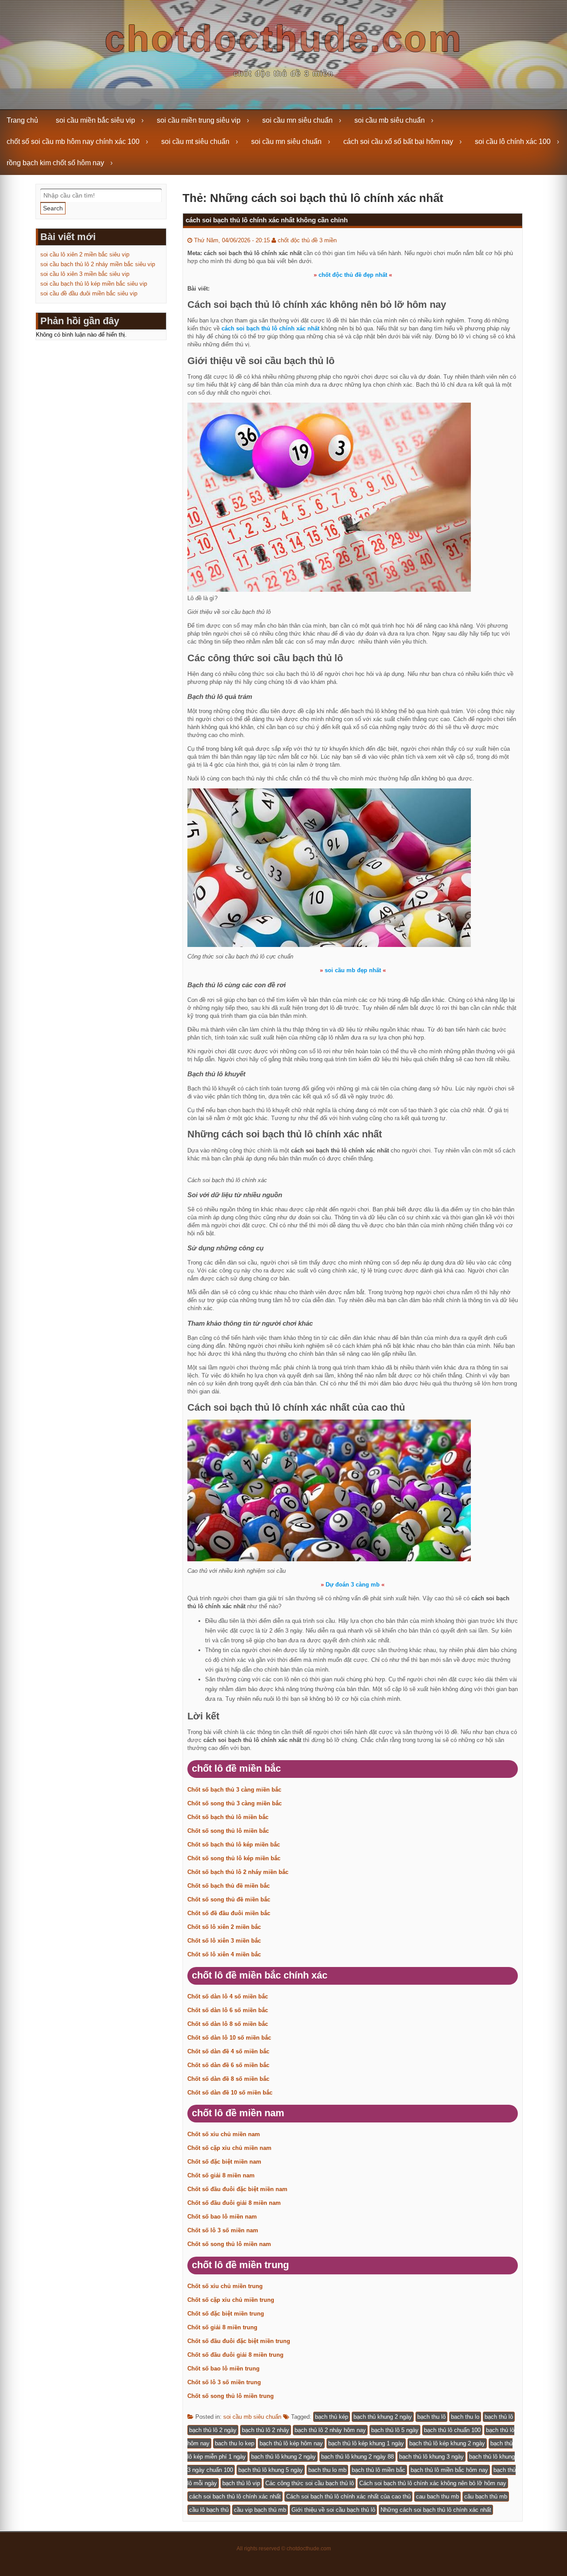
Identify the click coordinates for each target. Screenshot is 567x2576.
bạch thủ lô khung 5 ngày (271, 2470)
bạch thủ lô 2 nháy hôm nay (330, 2430)
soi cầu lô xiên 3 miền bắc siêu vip (85, 274)
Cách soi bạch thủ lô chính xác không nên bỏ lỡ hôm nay (433, 2483)
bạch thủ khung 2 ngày (383, 2417)
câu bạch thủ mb (486, 2496)
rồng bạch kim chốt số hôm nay (55, 163)
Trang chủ (22, 120)
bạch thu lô (431, 2417)
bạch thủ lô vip (241, 2483)
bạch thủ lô (499, 2417)
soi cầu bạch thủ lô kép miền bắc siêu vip (94, 284)
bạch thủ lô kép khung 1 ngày (366, 2443)
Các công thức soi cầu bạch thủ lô (310, 2483)
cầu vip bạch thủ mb (260, 2510)
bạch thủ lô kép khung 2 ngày (447, 2443)
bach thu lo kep (235, 2443)
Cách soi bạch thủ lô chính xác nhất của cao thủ (348, 2496)
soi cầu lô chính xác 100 (513, 142)
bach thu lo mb (327, 2470)
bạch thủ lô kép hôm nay (291, 2443)
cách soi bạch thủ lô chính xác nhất (235, 2496)
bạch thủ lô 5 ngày (395, 2430)
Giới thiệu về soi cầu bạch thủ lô (333, 2510)
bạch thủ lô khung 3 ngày (431, 2457)
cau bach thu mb (437, 2496)
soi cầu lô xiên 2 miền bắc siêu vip (85, 254)
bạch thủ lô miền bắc (379, 2470)
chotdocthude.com (284, 39)
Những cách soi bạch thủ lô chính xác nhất (436, 2510)
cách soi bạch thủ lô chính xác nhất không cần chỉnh (267, 220)
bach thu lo (465, 2417)
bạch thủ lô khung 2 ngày (283, 2457)
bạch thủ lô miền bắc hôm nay (449, 2470)
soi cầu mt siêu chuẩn (195, 142)
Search (53, 208)
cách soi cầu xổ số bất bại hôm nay (398, 142)
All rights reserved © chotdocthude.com (284, 2549)
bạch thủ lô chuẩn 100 (452, 2430)
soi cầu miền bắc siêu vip (95, 120)
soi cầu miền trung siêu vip (199, 120)
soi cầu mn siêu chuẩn (297, 120)
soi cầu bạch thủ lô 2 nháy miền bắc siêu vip (98, 264)
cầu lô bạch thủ (209, 2510)
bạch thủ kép (332, 2417)
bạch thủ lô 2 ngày (213, 2430)
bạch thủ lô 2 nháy (266, 2430)
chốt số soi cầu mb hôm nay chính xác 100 (73, 142)
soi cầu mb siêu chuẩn (390, 120)
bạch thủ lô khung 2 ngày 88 (357, 2457)
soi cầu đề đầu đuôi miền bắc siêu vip (89, 293)
